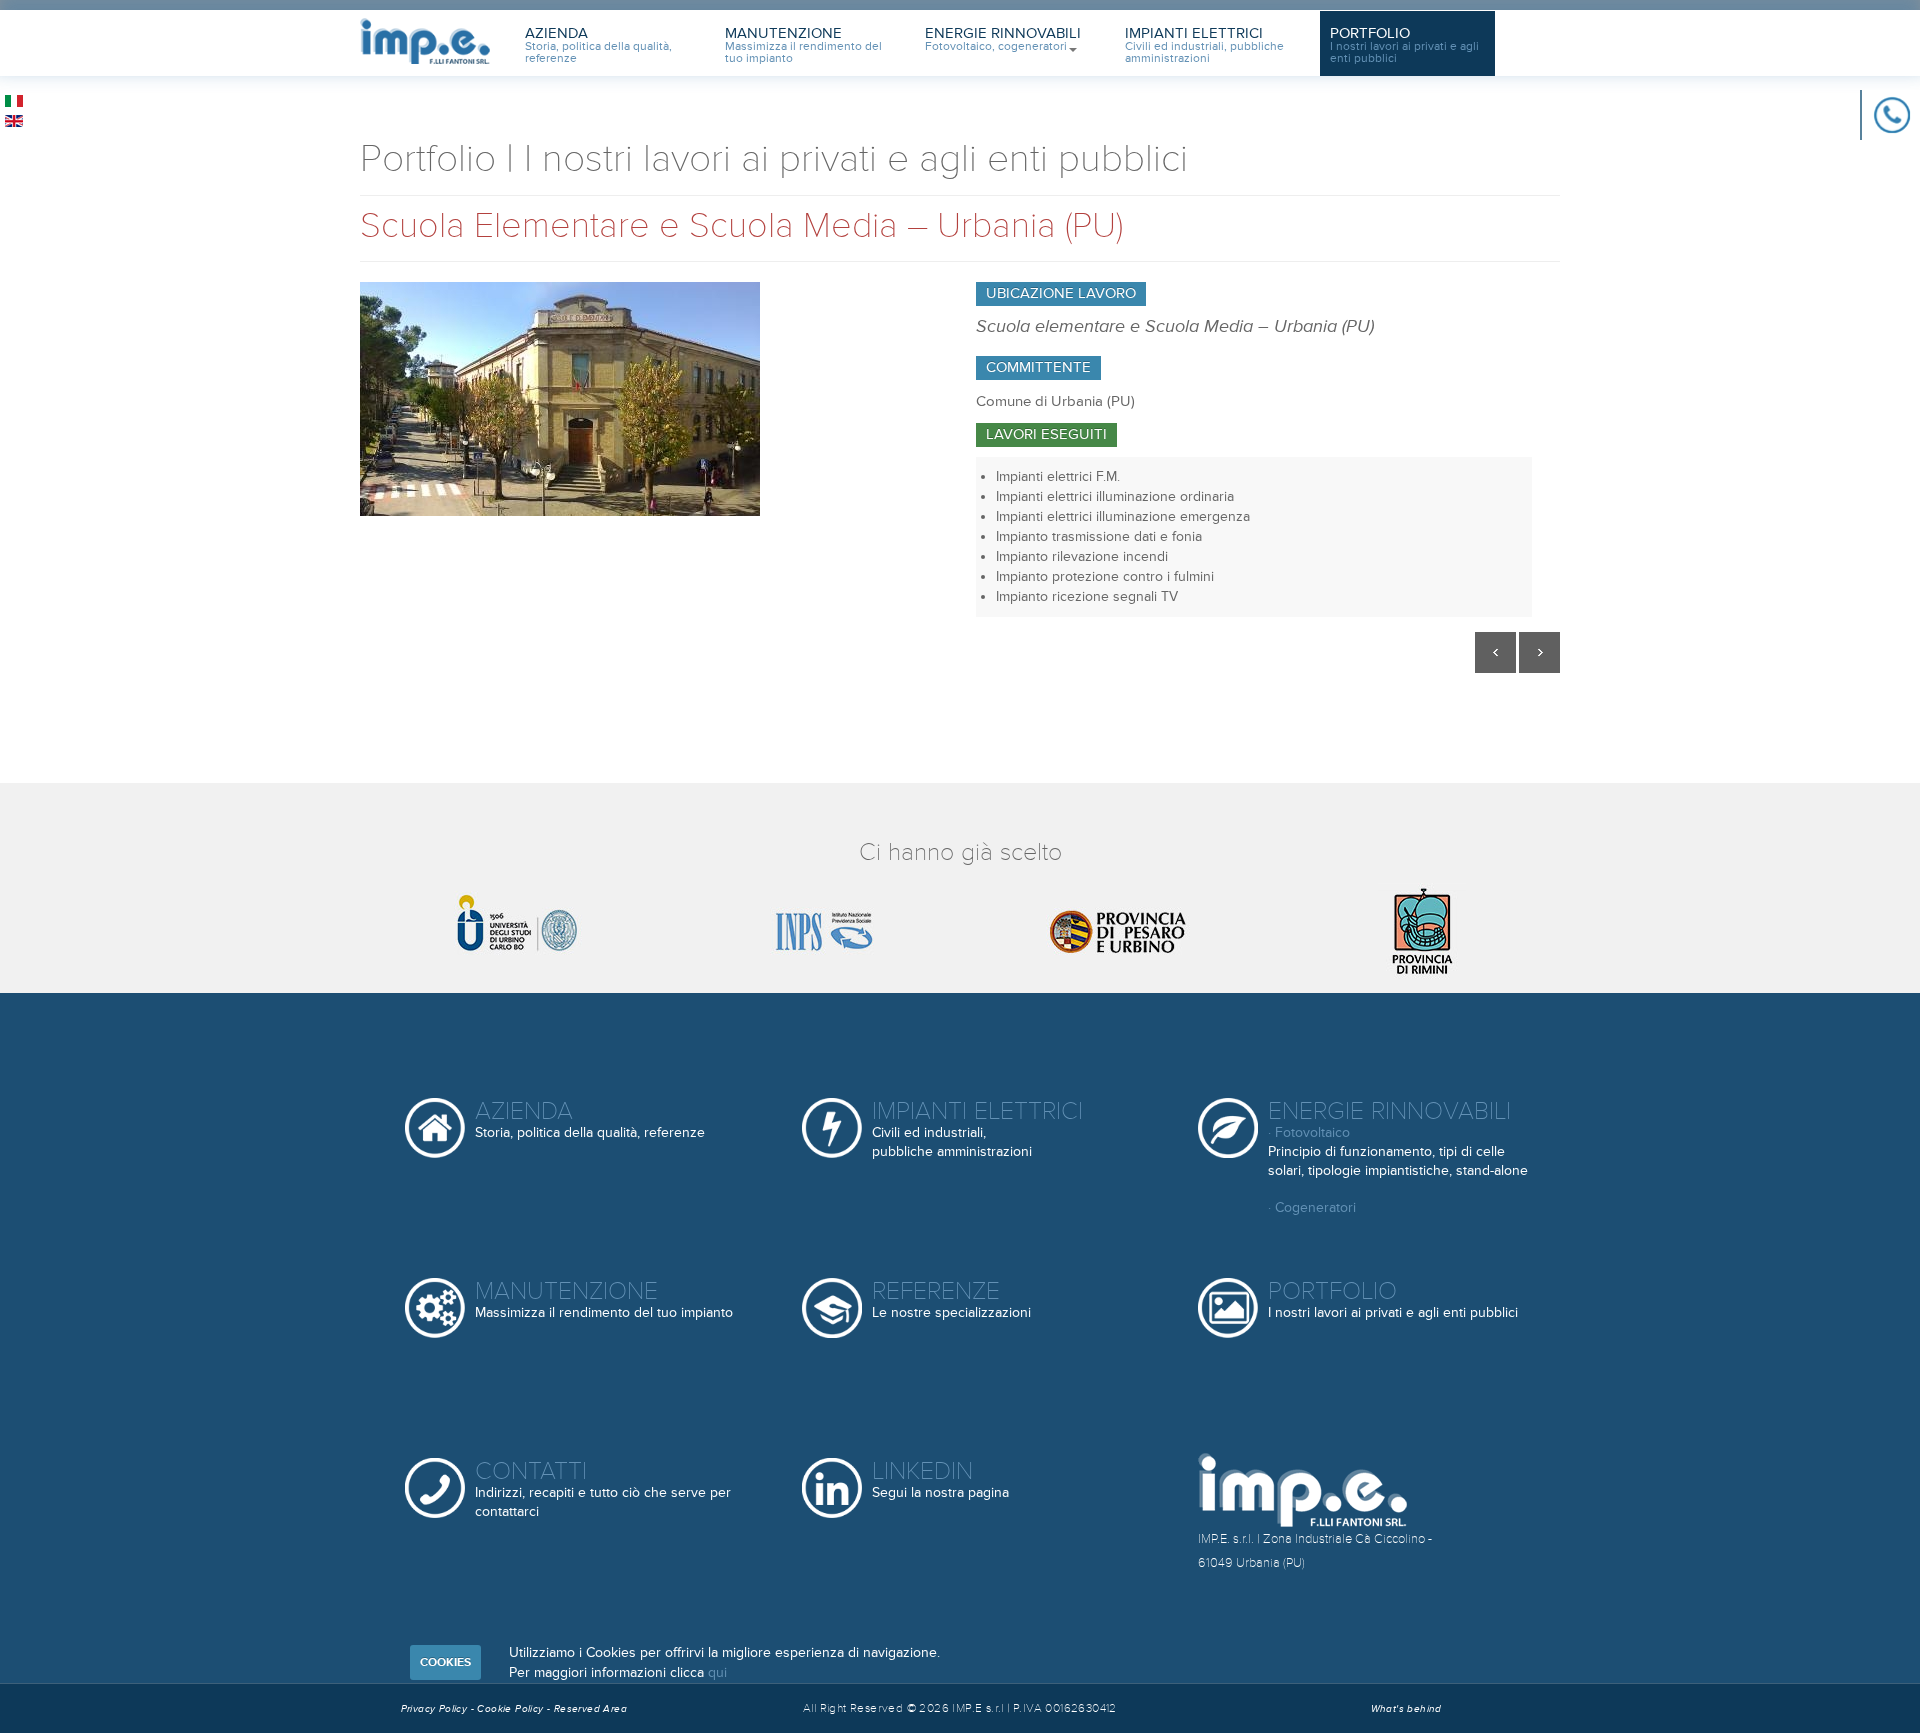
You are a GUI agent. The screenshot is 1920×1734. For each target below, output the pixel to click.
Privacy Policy (434, 1709)
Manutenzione (803, 45)
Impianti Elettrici (1204, 45)
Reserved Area (590, 1709)
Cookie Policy (512, 1709)
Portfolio (1404, 45)
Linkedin (940, 1479)
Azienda (598, 45)
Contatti (603, 1488)
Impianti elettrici (977, 1128)
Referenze (951, 1299)
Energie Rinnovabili (1003, 39)
